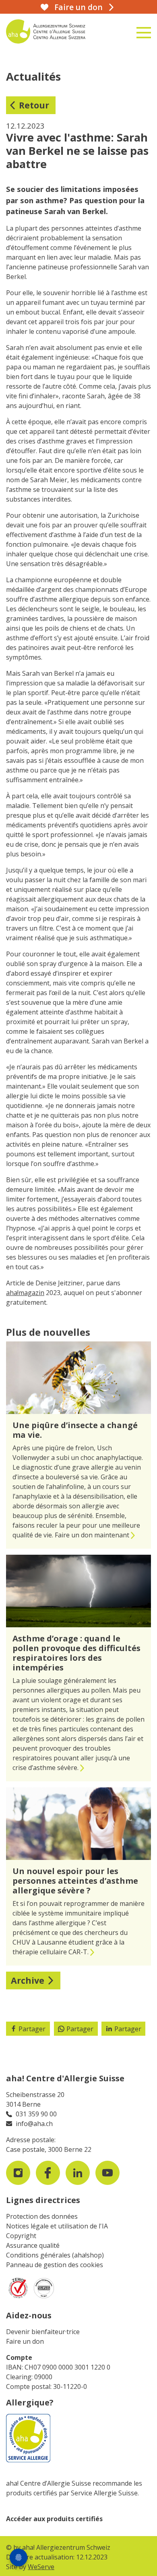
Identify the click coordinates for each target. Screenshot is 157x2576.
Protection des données (42, 2216)
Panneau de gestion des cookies (55, 2265)
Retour (34, 105)
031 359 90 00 (36, 2114)
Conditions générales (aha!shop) (55, 2255)
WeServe (41, 2567)
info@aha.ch (34, 2124)
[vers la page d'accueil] (54, 31)
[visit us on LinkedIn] (78, 2173)
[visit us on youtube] (107, 2173)
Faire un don (25, 2341)
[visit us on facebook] (48, 2173)
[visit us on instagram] (18, 2173)
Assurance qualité (33, 2245)
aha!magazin (25, 1293)
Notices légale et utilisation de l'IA (57, 2226)
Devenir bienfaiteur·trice (43, 2332)
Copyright (21, 2236)
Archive (28, 1980)
